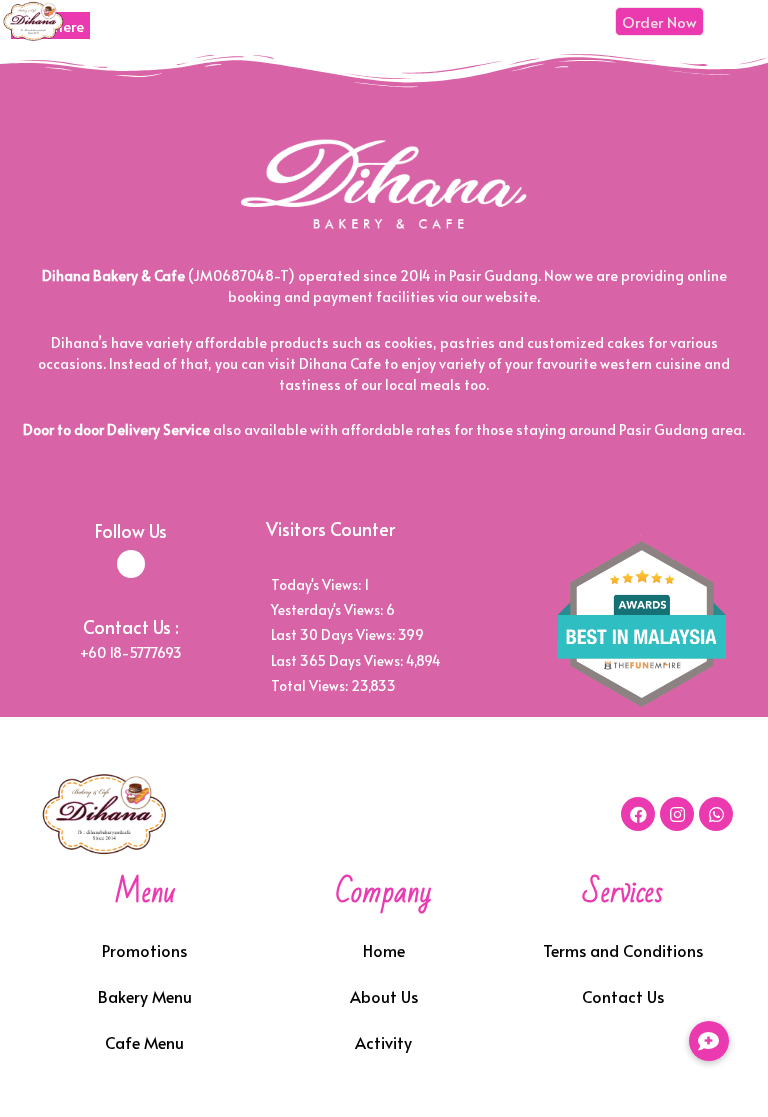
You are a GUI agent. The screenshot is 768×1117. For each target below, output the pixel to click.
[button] (709, 1041)
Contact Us (623, 996)
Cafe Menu (144, 1042)
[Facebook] (638, 814)
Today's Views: (317, 584)
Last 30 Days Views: (334, 634)
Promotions (144, 950)
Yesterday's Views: (328, 609)
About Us (384, 996)
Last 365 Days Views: (338, 660)
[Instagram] (677, 814)
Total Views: (311, 685)
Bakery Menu (145, 996)
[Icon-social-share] (131, 564)
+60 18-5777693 (131, 652)
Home (384, 950)
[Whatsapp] (716, 814)
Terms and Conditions (623, 950)
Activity (383, 1042)
